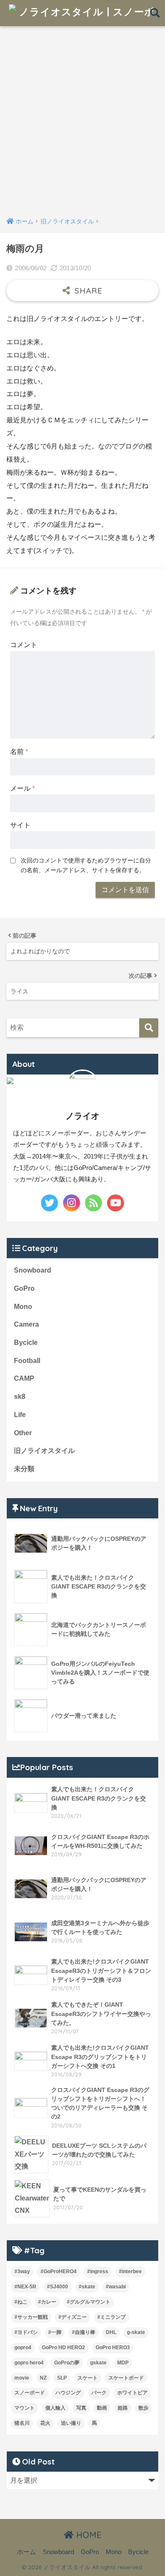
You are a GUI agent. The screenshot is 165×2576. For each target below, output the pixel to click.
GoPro (24, 1288)
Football (27, 1361)
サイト (20, 825)
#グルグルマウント (89, 2302)
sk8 (20, 1397)
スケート (88, 2378)
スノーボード (30, 2393)
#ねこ (21, 2302)
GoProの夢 (67, 2363)
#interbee (130, 2271)
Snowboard (33, 1270)
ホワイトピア (132, 2393)
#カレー (47, 2302)
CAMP (24, 1378)
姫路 (123, 2408)
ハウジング (68, 2393)
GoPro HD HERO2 (63, 2348)
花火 (45, 2423)
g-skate (136, 2332)
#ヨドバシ (26, 2332)
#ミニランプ (111, 2317)
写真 (81, 2408)
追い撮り (71, 2423)
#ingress (98, 2271)
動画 (102, 2408)
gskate (98, 2363)
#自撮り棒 (84, 2332)
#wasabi (116, 2287)
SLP (62, 2378)
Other (23, 1433)
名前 (19, 752)
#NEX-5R (25, 2287)
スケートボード (126, 2378)
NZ (43, 2378)
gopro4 (23, 2348)
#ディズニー (73, 2317)
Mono (23, 1307)
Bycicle (26, 1342)
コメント (24, 645)
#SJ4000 (58, 2287)
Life (20, 1415)
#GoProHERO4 (59, 2271)
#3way (22, 2271)
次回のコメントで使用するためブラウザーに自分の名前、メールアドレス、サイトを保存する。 (86, 865)
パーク (99, 2393)
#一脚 (55, 2332)
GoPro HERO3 (113, 2348)
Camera (26, 1324)
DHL (111, 2332)
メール (22, 788)
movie (22, 2378)
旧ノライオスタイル (44, 1451)
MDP (123, 2363)
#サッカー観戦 (31, 2317)
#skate (87, 2287)
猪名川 (22, 2423)
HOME (88, 2535)
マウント (25, 2408)
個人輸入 (55, 2408)
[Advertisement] (82, 123)
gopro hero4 (29, 2363)
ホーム (26, 2552)
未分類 (24, 1469)
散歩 (143, 2408)
